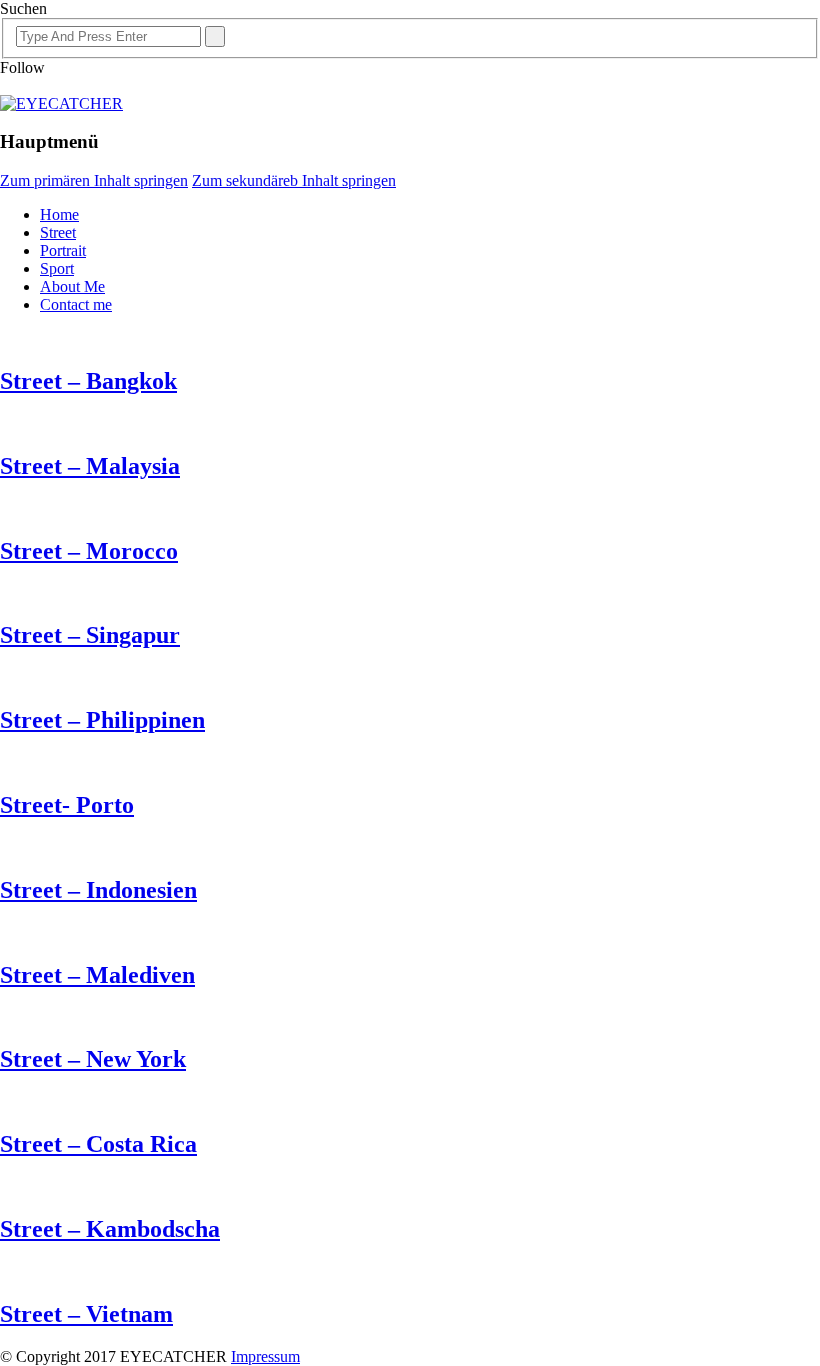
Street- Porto (67, 805)
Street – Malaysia (90, 466)
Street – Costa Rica (98, 1144)
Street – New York (93, 1059)
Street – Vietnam (86, 1314)
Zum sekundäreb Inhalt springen (294, 180)
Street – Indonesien (98, 890)
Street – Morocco (89, 551)
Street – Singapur (90, 635)
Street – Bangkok (88, 381)
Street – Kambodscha (110, 1229)
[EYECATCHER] (61, 103)
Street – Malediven (97, 975)
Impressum (265, 1356)
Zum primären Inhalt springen (94, 180)
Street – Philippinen (102, 720)
